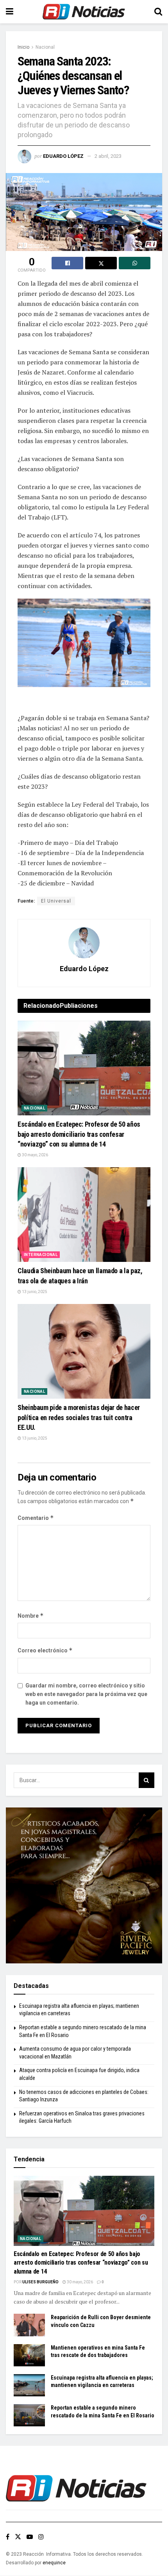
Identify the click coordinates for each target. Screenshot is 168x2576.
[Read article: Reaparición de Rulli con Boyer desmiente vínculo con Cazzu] (29, 2325)
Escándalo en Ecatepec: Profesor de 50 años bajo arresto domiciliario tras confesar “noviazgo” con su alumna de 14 (79, 1134)
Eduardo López (63, 156)
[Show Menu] (10, 12)
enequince (54, 2563)
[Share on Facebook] (67, 263)
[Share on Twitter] (101, 263)
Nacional (45, 47)
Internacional (41, 1255)
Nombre (31, 1616)
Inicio (23, 47)
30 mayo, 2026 (35, 1155)
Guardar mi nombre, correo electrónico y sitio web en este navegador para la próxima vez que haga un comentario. (86, 1694)
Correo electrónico (45, 1650)
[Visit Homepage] (84, 12)
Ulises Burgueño (40, 2282)
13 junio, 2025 (34, 1292)
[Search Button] (158, 12)
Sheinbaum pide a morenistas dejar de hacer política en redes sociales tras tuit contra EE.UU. (79, 1417)
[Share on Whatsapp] (135, 263)
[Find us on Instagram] (41, 2537)
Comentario (36, 1518)
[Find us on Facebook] (8, 2537)
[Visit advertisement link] (84, 1885)
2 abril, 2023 (108, 156)
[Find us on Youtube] (30, 2537)
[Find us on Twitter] (18, 2537)
